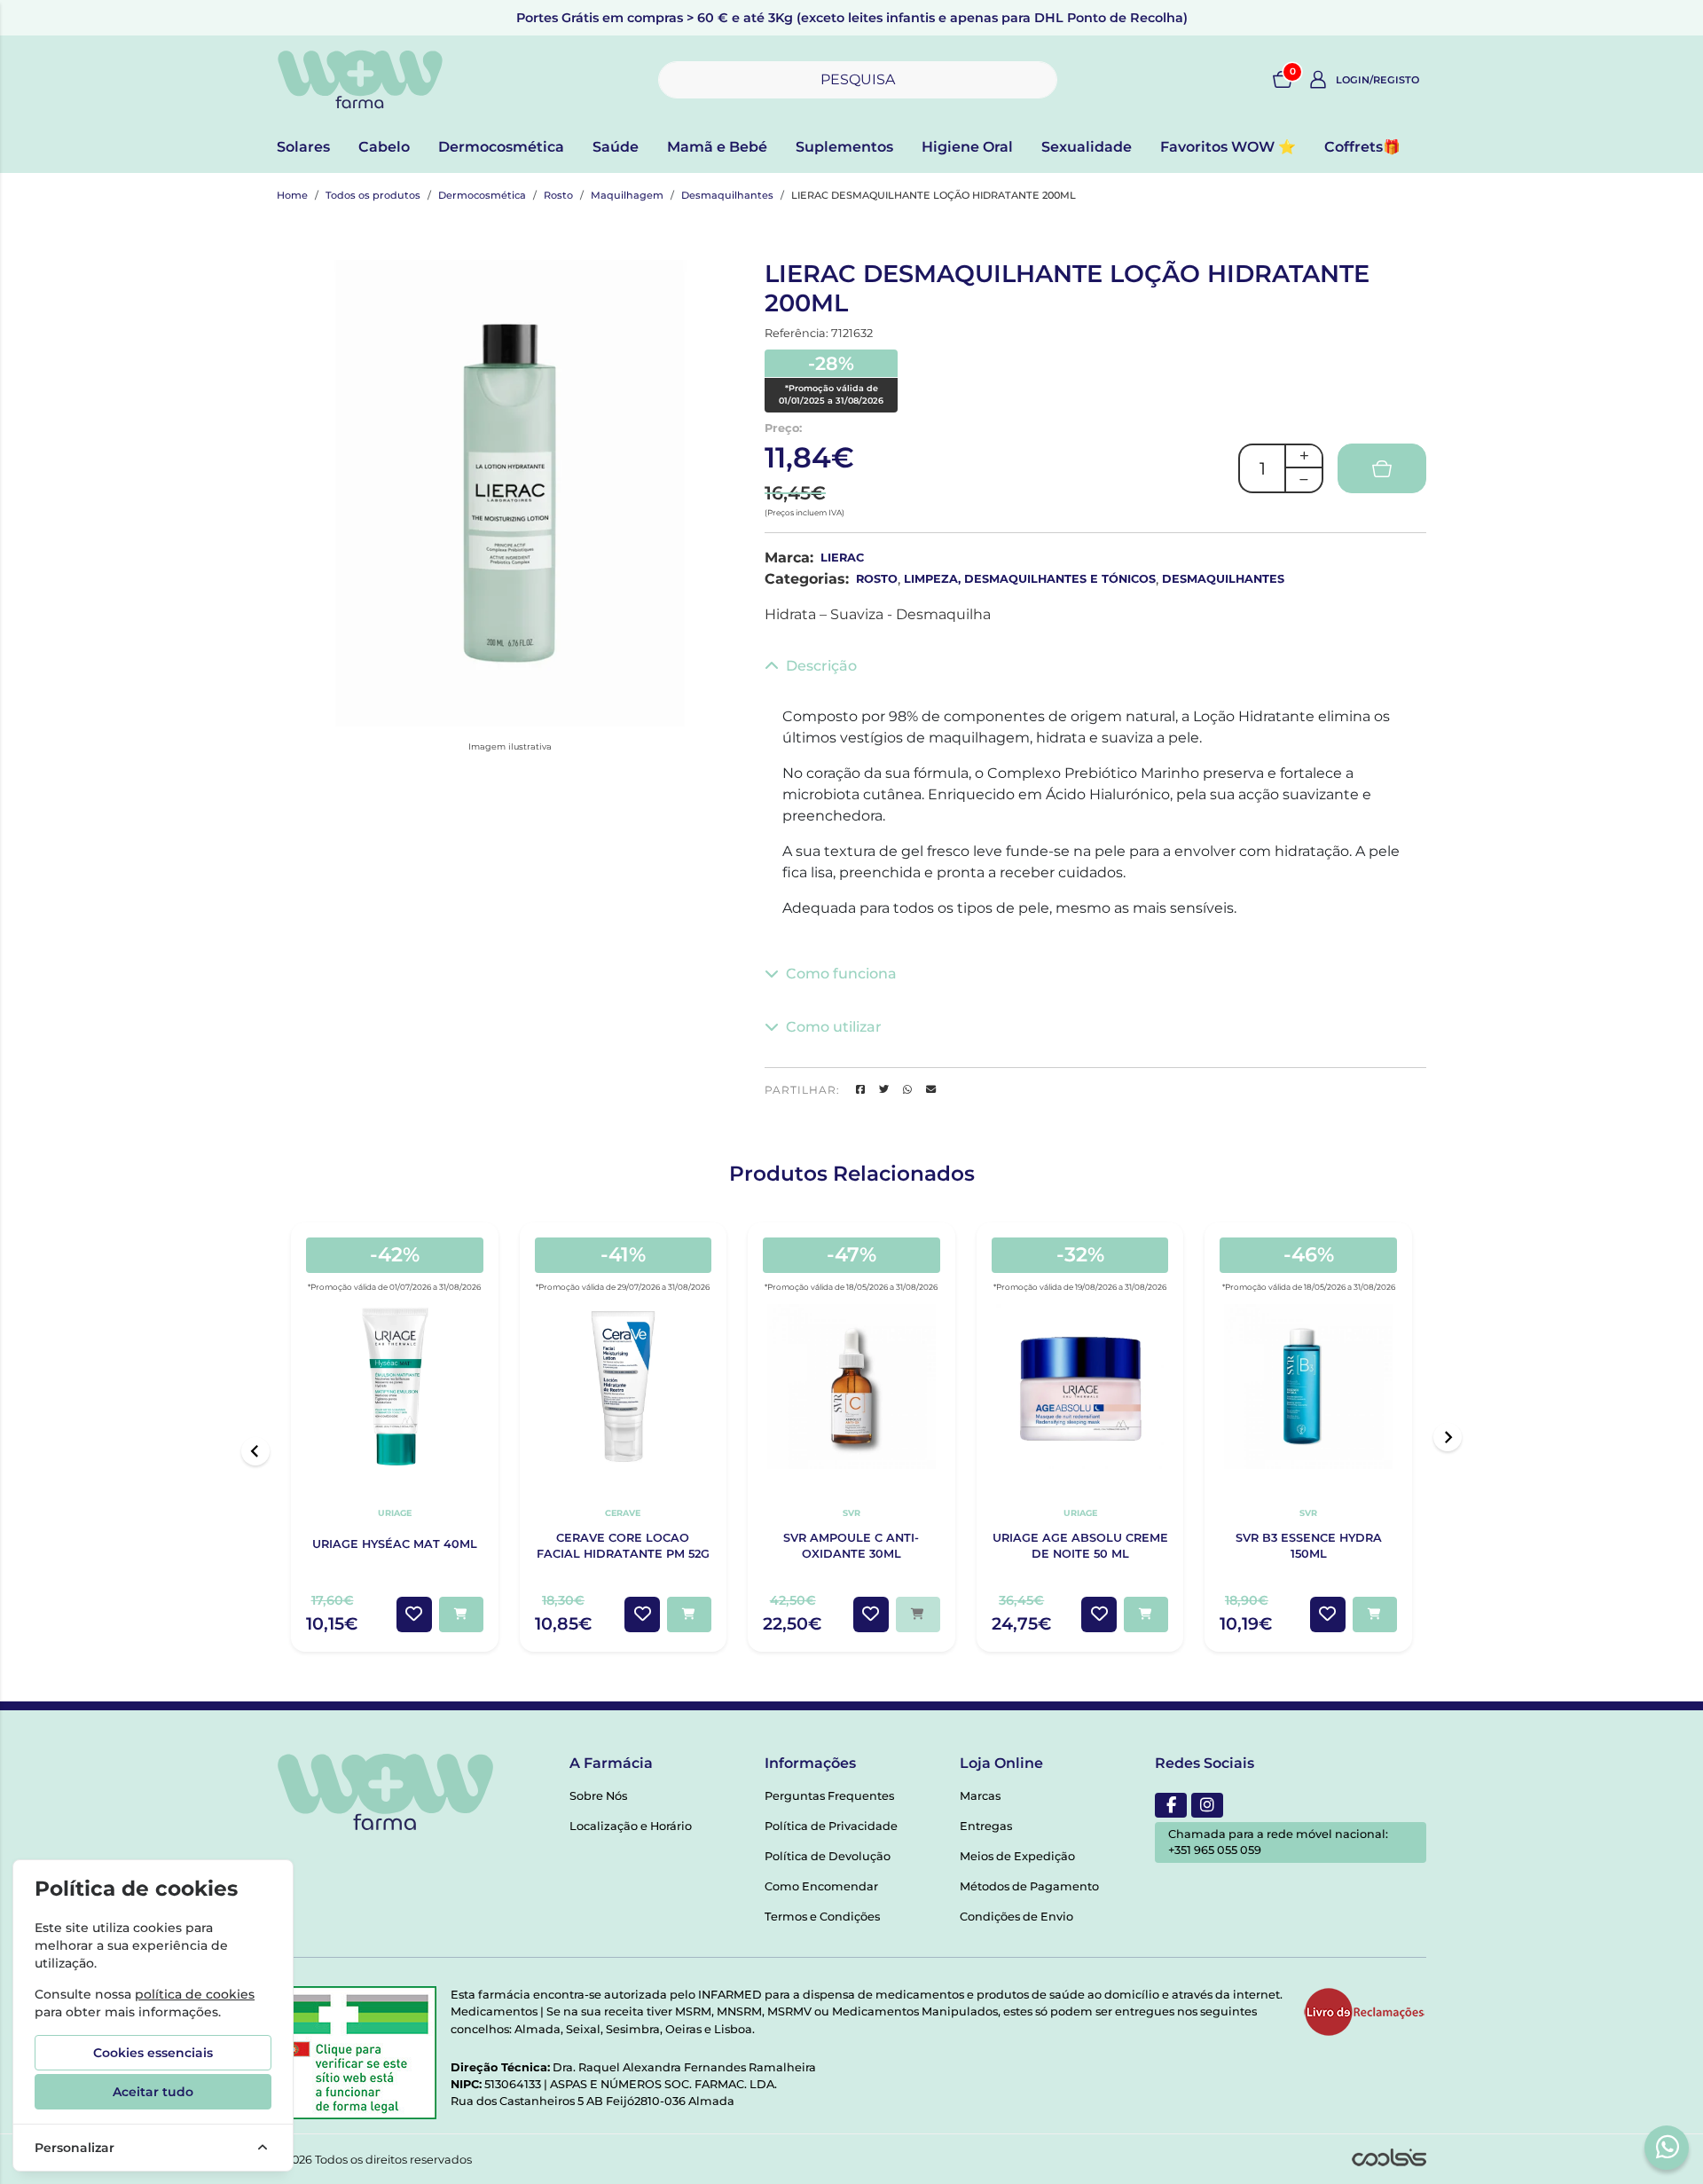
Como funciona (841, 974)
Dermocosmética (501, 147)
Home (292, 195)
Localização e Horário (631, 1826)
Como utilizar (834, 1027)
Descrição (821, 666)
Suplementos (844, 147)
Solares (303, 147)
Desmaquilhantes (727, 195)
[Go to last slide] (255, 1451)
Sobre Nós (598, 1796)
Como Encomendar (821, 1886)
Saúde (616, 147)
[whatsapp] (1668, 2147)
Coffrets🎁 (1362, 147)
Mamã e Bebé (717, 147)
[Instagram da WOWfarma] (1207, 1805)
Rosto (558, 195)
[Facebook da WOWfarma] (1171, 1805)
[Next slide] (1448, 1437)
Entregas (986, 1826)
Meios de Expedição (1017, 1856)
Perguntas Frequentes (829, 1796)
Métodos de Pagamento (1029, 1886)
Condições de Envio (1016, 1917)
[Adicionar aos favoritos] (414, 1614)
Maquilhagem (627, 195)
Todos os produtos (373, 195)
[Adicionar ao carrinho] (461, 1614)
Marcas (980, 1796)
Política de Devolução (828, 1856)
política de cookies (195, 1994)
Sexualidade (1087, 147)
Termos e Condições (822, 1917)
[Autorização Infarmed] (357, 2053)
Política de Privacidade (831, 1826)
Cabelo (384, 147)
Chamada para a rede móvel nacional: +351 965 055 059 (1278, 1842)
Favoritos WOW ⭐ (1228, 147)
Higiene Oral (967, 147)
